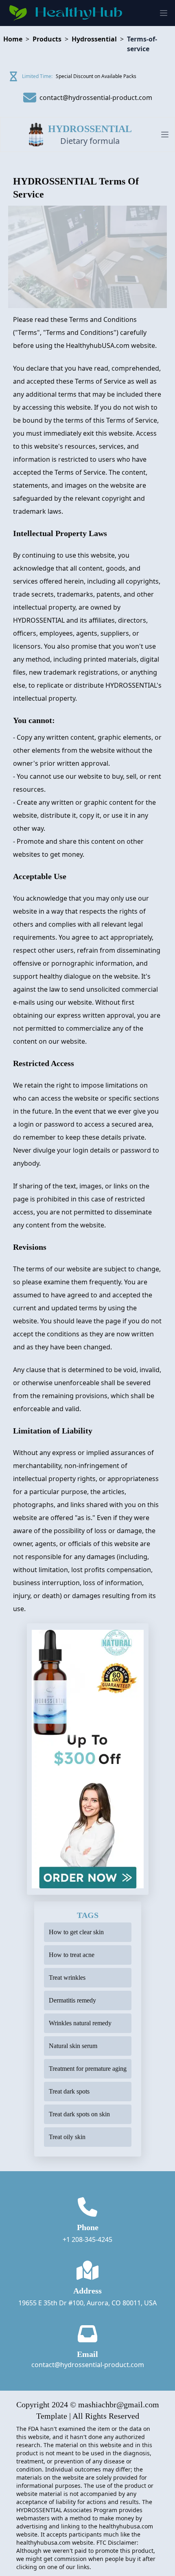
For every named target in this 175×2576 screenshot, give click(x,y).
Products (47, 39)
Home (13, 39)
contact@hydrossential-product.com (88, 2365)
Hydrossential (94, 39)
